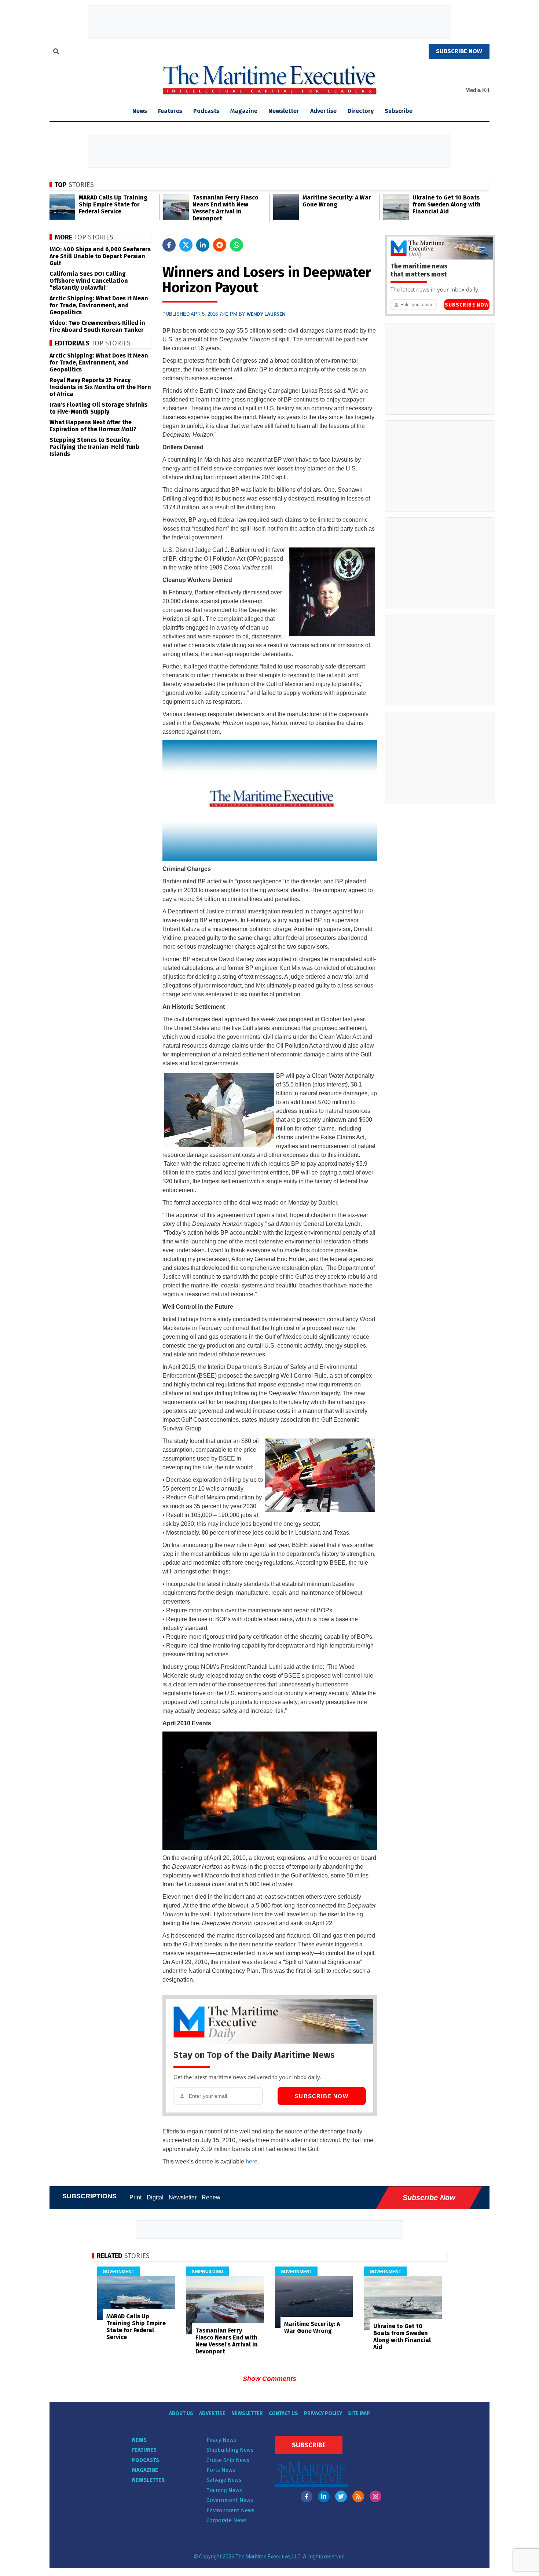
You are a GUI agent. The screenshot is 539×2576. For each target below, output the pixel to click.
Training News (224, 2490)
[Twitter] (341, 2496)
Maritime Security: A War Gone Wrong (337, 201)
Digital (155, 2197)
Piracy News (221, 2440)
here (252, 2161)
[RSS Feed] (358, 2496)
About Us (181, 2413)
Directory (361, 111)
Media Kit (477, 90)
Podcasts (206, 111)
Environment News (230, 2510)
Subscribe (399, 111)
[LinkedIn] (324, 2496)
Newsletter (284, 111)
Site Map (359, 2413)
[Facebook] (307, 2496)
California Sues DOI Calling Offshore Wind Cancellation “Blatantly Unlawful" (89, 281)
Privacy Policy (323, 2413)
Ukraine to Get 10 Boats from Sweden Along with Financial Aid (447, 204)
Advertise (323, 111)
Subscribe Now (322, 2096)
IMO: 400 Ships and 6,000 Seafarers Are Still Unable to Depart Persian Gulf (100, 256)
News (139, 2440)
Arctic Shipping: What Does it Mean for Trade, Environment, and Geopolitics (99, 305)
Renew (211, 2197)
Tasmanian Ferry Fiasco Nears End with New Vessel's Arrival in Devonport (225, 208)
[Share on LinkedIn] (203, 245)
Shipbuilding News (230, 2450)
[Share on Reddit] (220, 245)
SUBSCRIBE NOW (459, 51)
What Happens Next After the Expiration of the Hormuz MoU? (93, 426)
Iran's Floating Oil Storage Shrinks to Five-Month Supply (98, 408)
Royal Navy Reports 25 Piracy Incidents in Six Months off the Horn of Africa (100, 387)
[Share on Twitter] (186, 245)
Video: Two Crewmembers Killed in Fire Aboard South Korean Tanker (97, 326)
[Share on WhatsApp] (236, 245)
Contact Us (283, 2413)
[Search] (56, 52)
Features (170, 111)
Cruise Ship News (228, 2460)
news (140, 111)
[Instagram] (375, 2496)
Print (135, 2197)
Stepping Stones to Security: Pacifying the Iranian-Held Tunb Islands (94, 447)
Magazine (244, 111)
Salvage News (224, 2480)
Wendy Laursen (266, 314)
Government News (230, 2500)
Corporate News (227, 2520)
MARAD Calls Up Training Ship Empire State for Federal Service (113, 204)
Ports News (221, 2470)
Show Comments (269, 2379)
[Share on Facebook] (169, 245)
